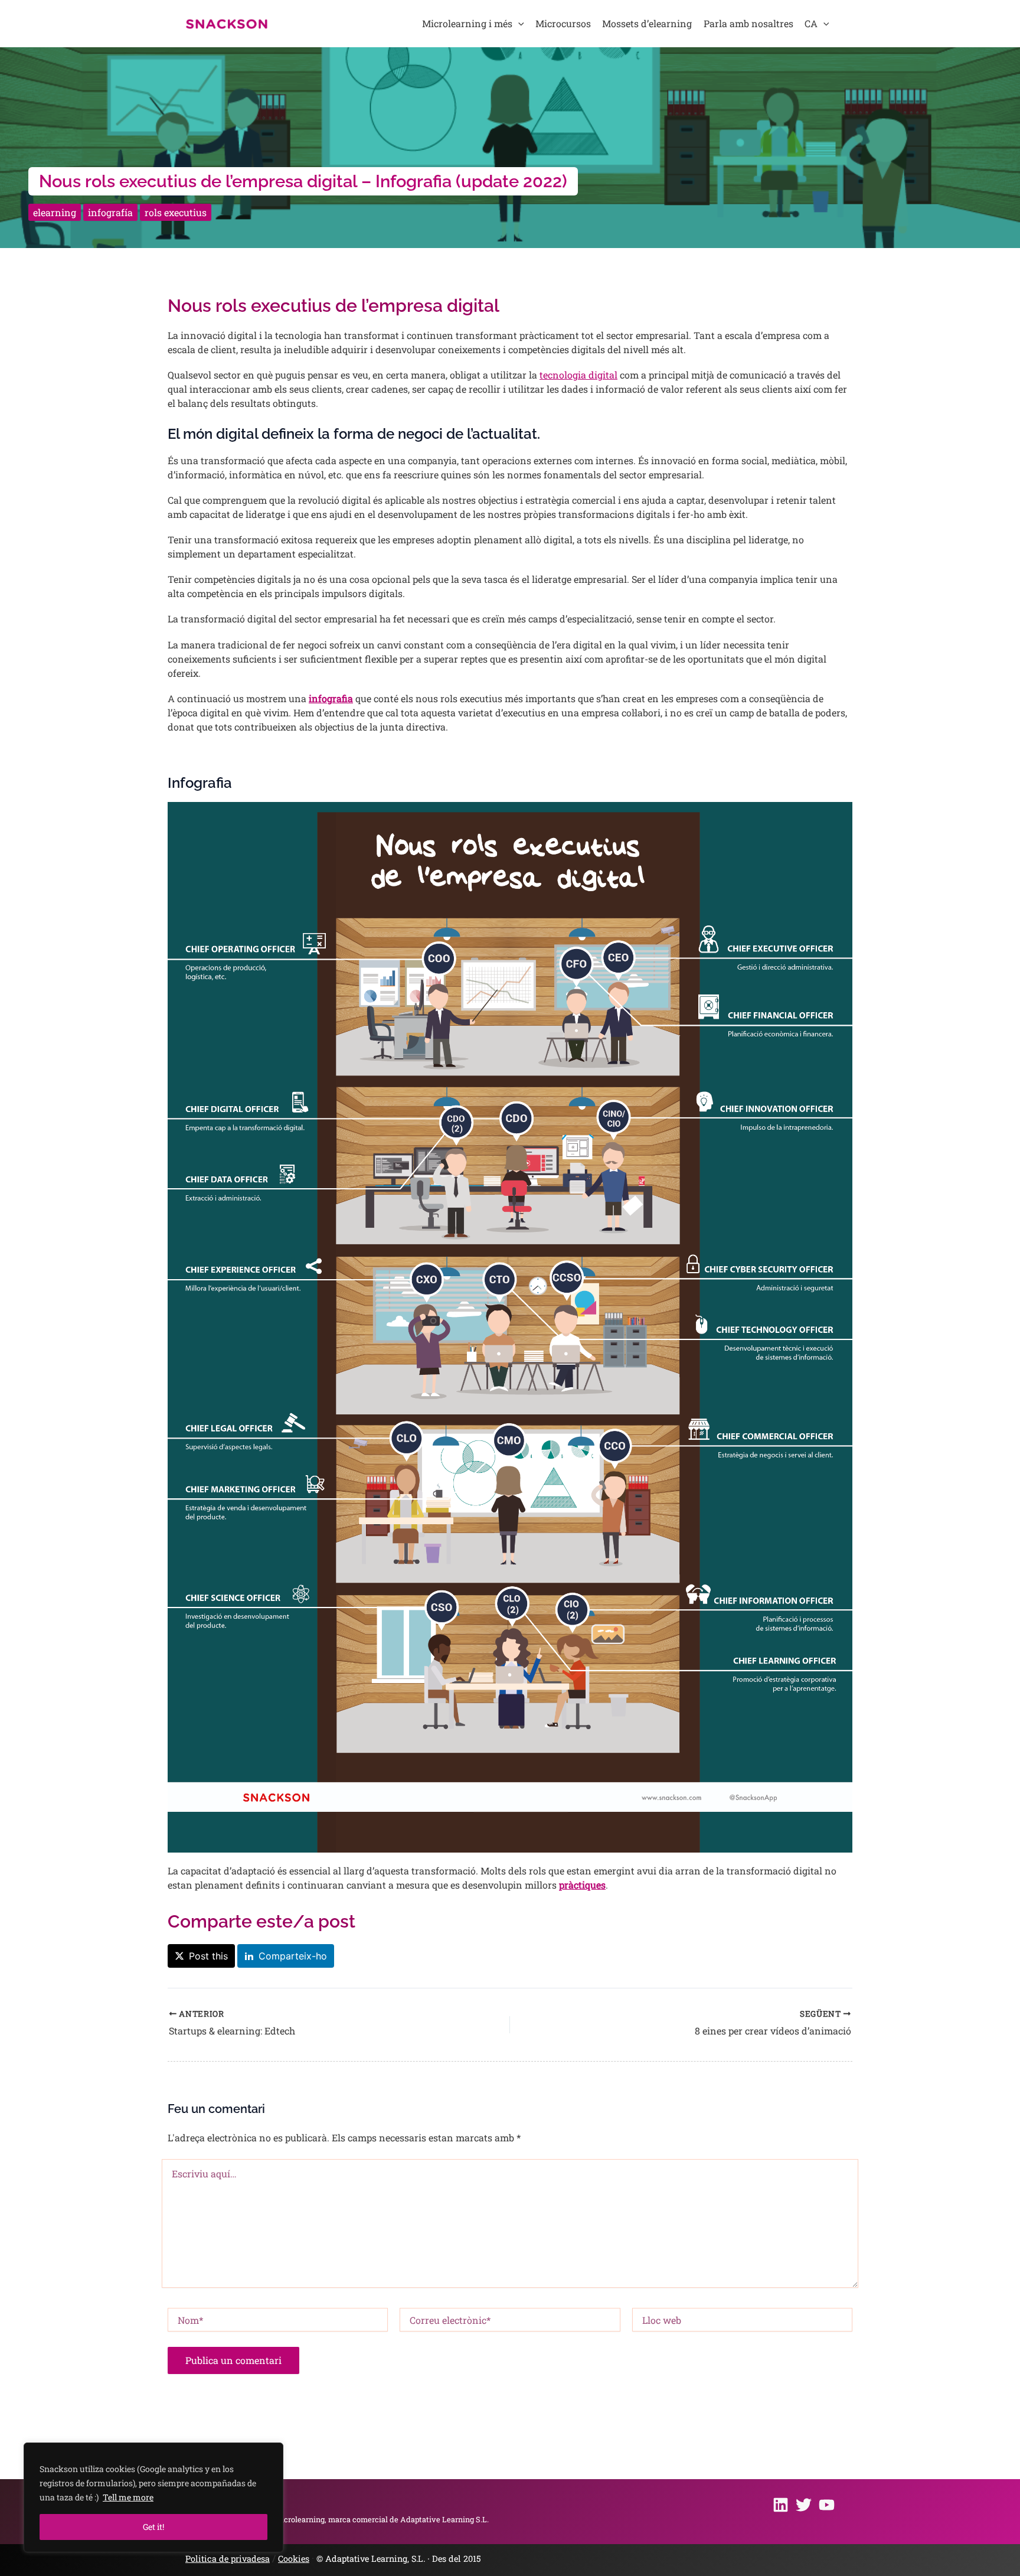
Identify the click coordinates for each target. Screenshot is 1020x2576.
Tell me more (128, 2497)
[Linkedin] (781, 2505)
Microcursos (563, 23)
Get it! (153, 2527)
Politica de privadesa (228, 2559)
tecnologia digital (578, 375)
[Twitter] (804, 2505)
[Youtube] (827, 2505)
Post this (208, 1956)
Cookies (294, 2559)
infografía (110, 212)
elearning (55, 212)
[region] (153, 2497)
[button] (518, 24)
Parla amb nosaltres (748, 23)
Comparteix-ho (293, 1956)
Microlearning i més (467, 23)
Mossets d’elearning (647, 23)
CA (811, 23)
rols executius (176, 212)
